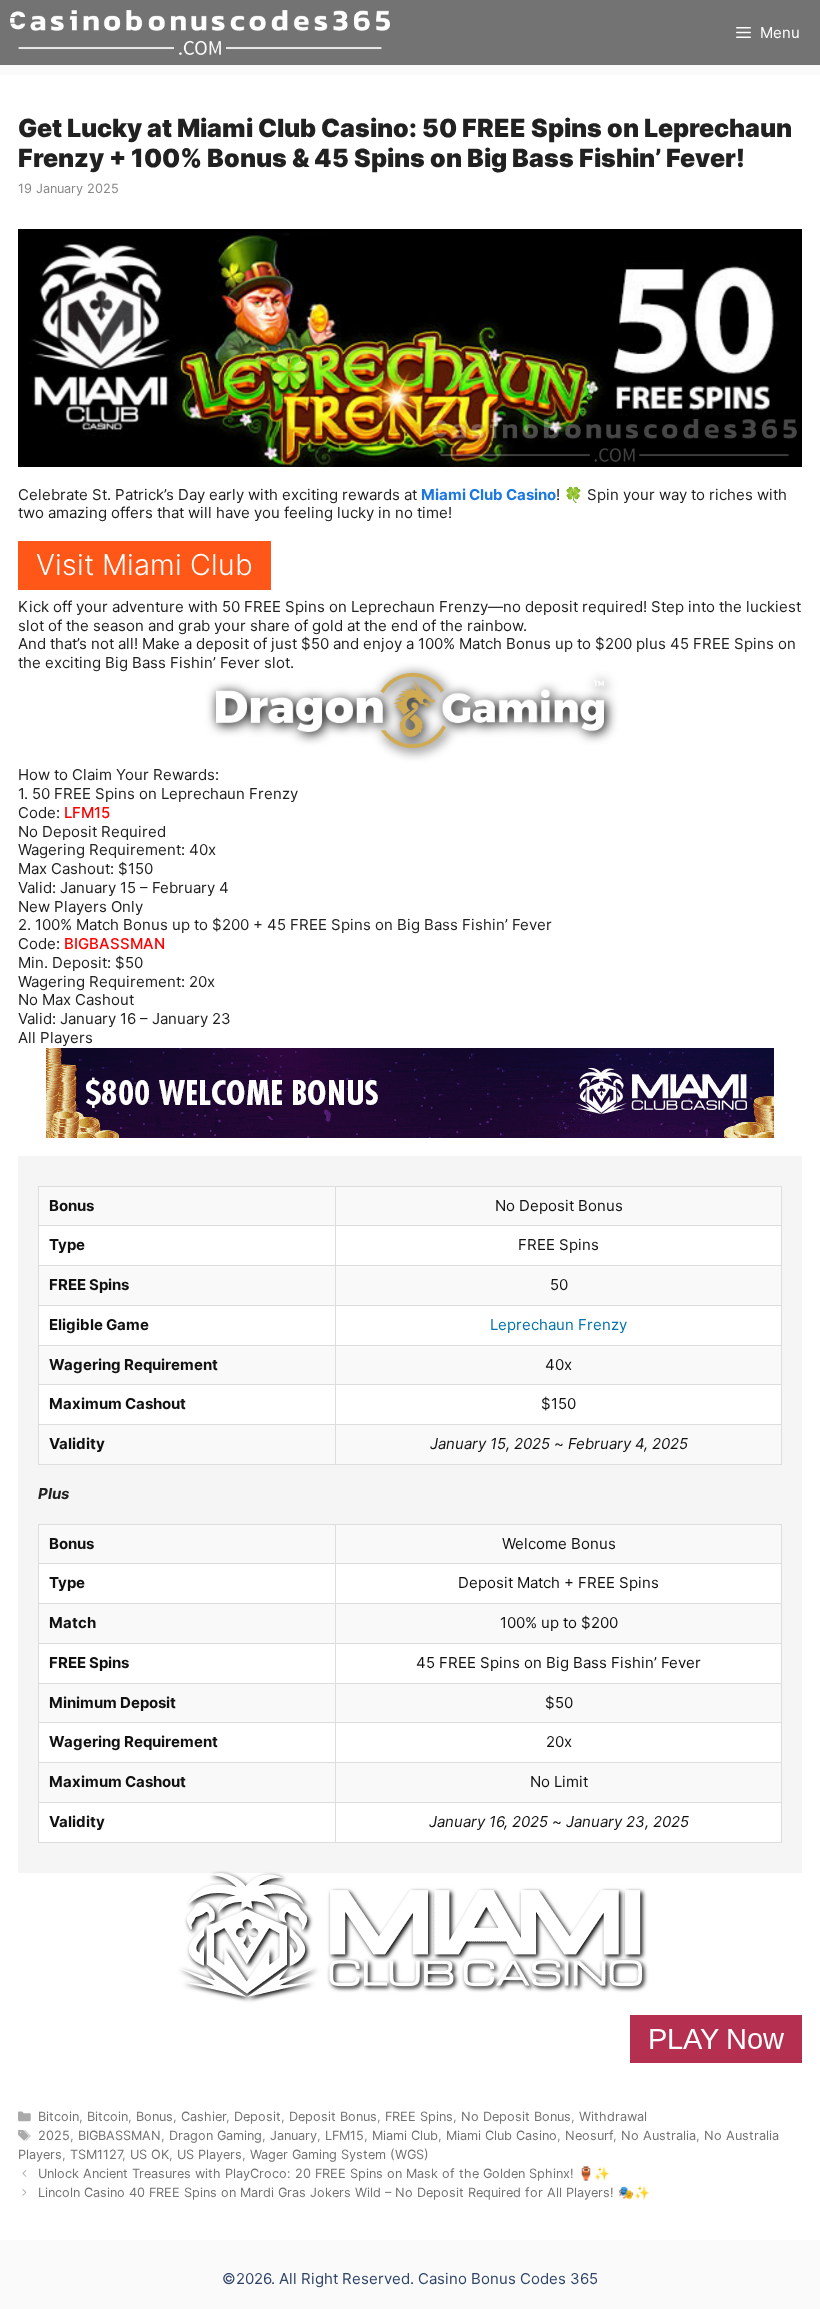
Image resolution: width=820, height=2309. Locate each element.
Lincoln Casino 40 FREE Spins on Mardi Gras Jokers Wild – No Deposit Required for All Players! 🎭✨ (344, 2192)
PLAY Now (716, 2039)
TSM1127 (96, 2154)
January (293, 2135)
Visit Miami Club (144, 564)
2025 (54, 2135)
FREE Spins (419, 2116)
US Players (209, 2154)
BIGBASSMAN (114, 943)
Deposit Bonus (333, 2116)
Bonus (154, 2116)
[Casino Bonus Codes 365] (200, 32)
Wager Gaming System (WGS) (339, 2154)
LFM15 (87, 812)
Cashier (203, 2116)
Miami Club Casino (488, 494)
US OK (149, 2154)
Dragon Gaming (215, 2135)
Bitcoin (58, 2116)
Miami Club (405, 2135)
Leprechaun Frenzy (558, 1324)
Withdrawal (613, 2116)
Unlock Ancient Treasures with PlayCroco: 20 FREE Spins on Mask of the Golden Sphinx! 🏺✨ (324, 2173)
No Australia (658, 2135)
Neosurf (589, 2135)
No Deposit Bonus (516, 2116)
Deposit (257, 2116)
